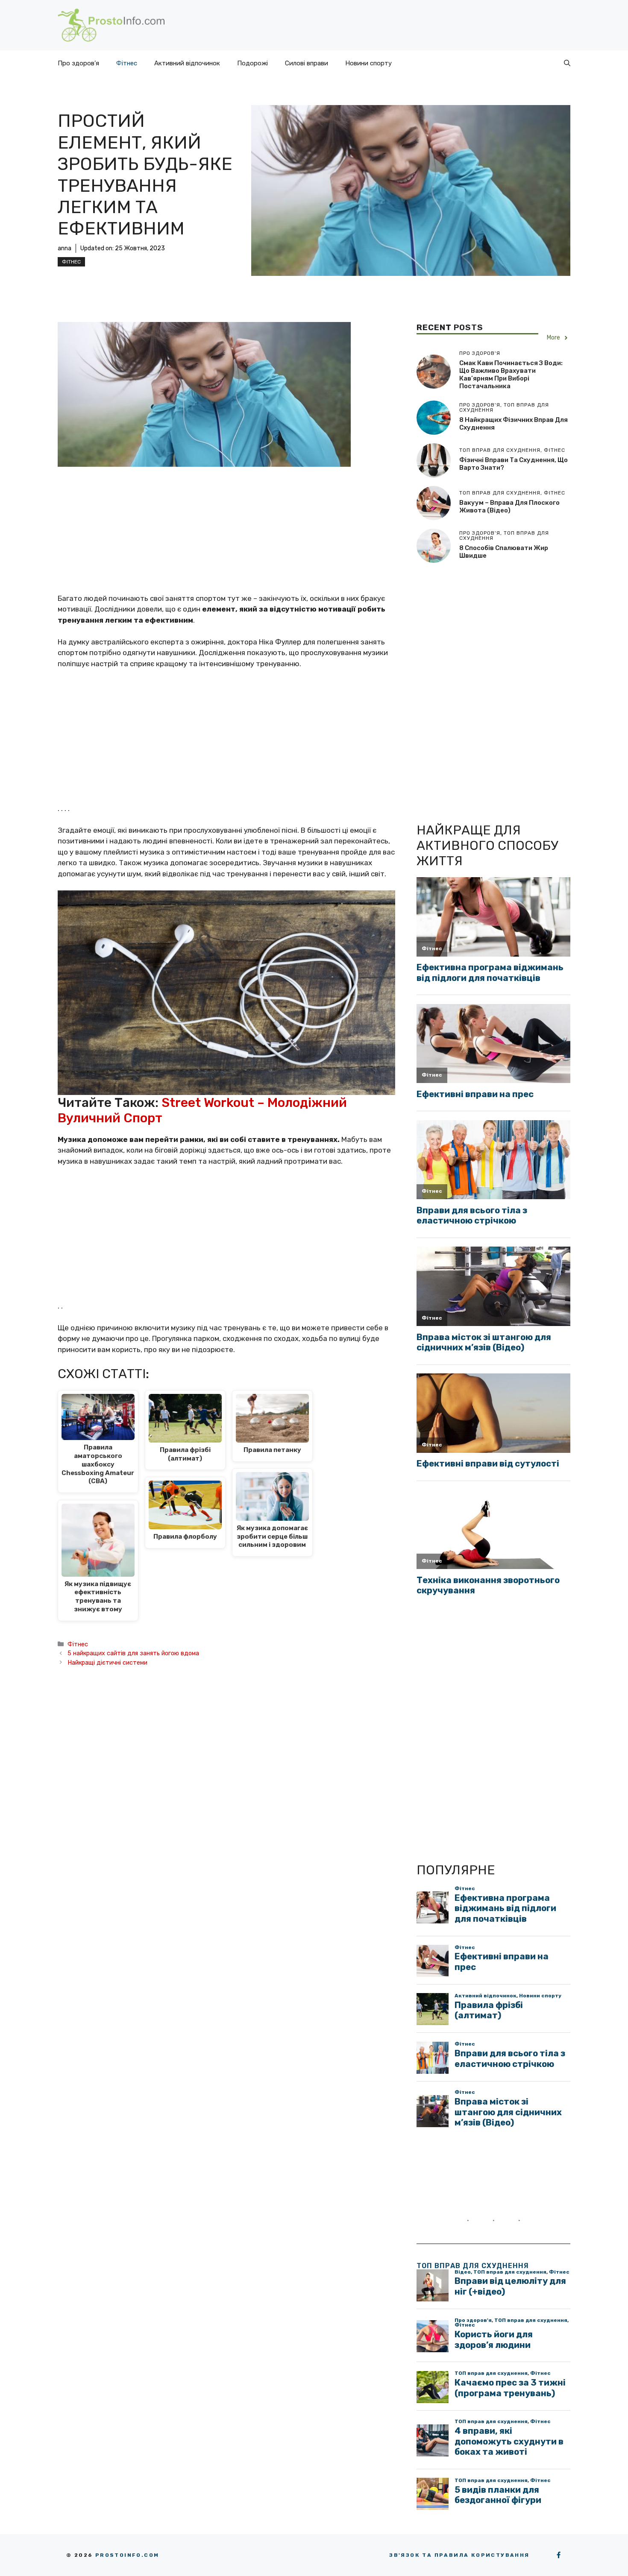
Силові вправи (307, 63)
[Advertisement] (229, 530)
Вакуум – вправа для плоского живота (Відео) (509, 506)
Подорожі (252, 63)
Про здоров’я (78, 63)
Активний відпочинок (187, 63)
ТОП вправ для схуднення (473, 2266)
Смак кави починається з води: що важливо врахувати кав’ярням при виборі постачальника (511, 375)
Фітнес (127, 63)
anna (65, 248)
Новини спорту (368, 63)
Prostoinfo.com (127, 2555)
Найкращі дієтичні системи (107, 1663)
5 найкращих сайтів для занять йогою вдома (133, 1653)
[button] (567, 63)
